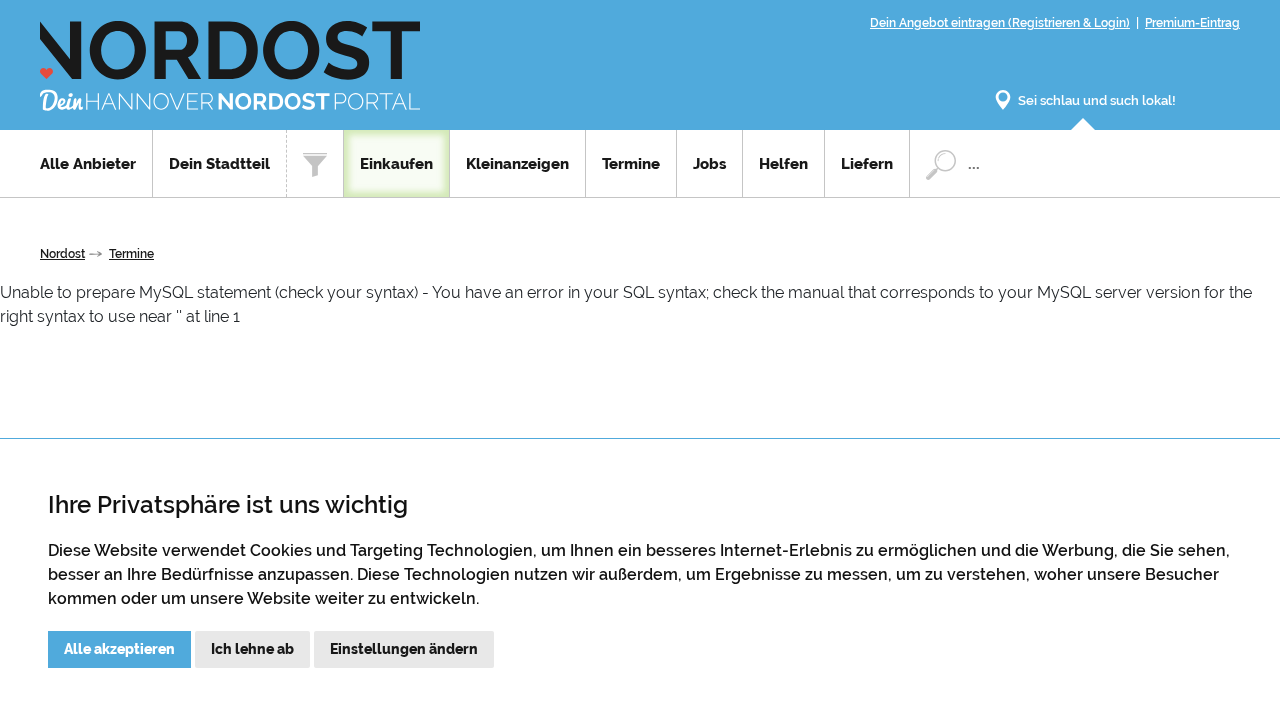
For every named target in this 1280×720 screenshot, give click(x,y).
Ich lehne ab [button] (252, 649)
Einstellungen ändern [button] (404, 649)
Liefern (867, 164)
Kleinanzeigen (517, 164)
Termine (631, 164)
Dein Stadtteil (219, 164)
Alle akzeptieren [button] (119, 649)
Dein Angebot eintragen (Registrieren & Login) (1000, 23)
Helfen (783, 164)
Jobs (709, 164)
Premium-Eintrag (1192, 23)
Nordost (62, 254)
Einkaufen (396, 164)
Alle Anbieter (88, 164)
